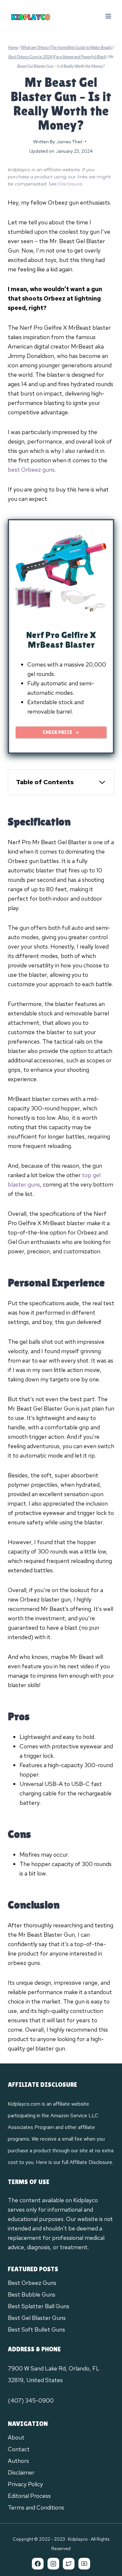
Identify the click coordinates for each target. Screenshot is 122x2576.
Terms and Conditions (36, 2507)
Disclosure (70, 184)
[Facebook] (38, 2564)
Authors (18, 2461)
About (16, 2437)
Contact (19, 2449)
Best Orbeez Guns (32, 2283)
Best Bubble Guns (32, 2294)
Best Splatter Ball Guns (39, 2306)
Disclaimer (21, 2472)
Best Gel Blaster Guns (37, 2318)
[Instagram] (53, 2564)
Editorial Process (29, 2496)
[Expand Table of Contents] (102, 782)
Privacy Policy (25, 2484)
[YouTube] (84, 2564)
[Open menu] (108, 16)
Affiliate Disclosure (91, 2162)
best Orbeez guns (31, 470)
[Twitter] (69, 2564)
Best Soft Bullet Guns (36, 2329)
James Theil (69, 142)
